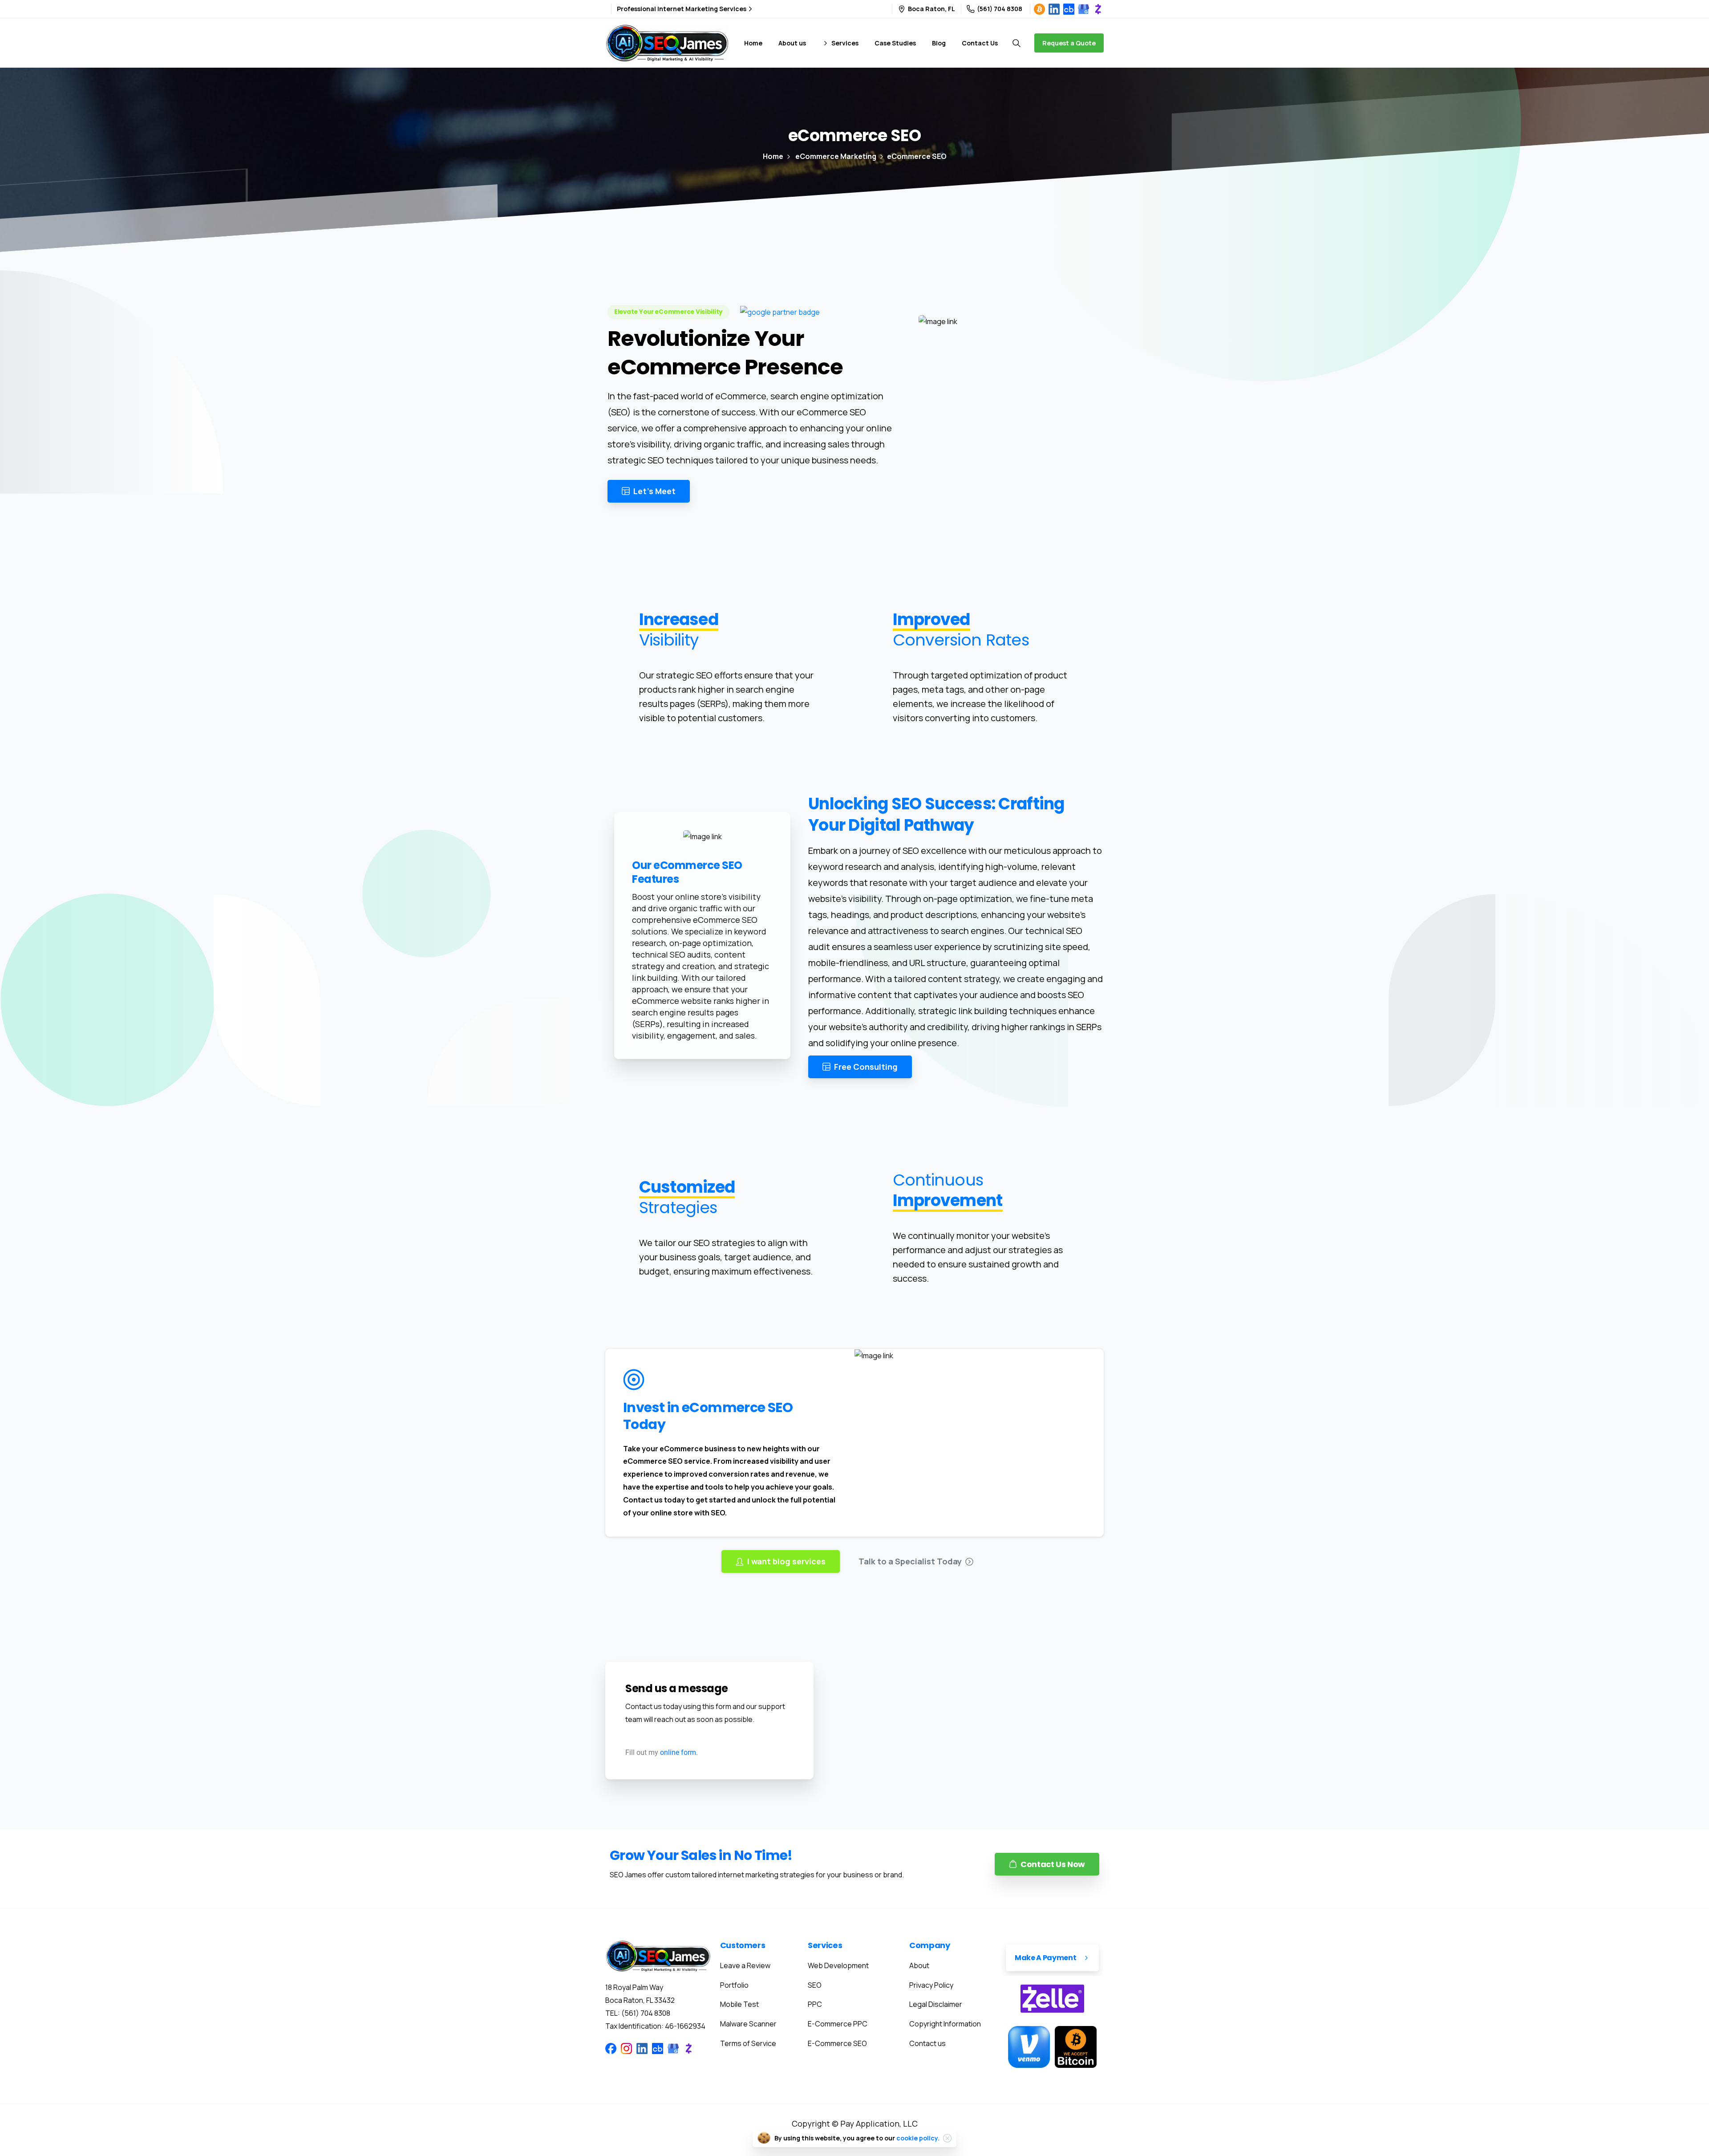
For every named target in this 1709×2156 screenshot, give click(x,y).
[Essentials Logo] (658, 1956)
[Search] (1016, 43)
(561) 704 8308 (1000, 9)
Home (773, 156)
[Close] (948, 2138)
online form (678, 1752)
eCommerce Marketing (836, 156)
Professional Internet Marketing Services (682, 9)
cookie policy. (918, 2138)
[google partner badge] (780, 312)
